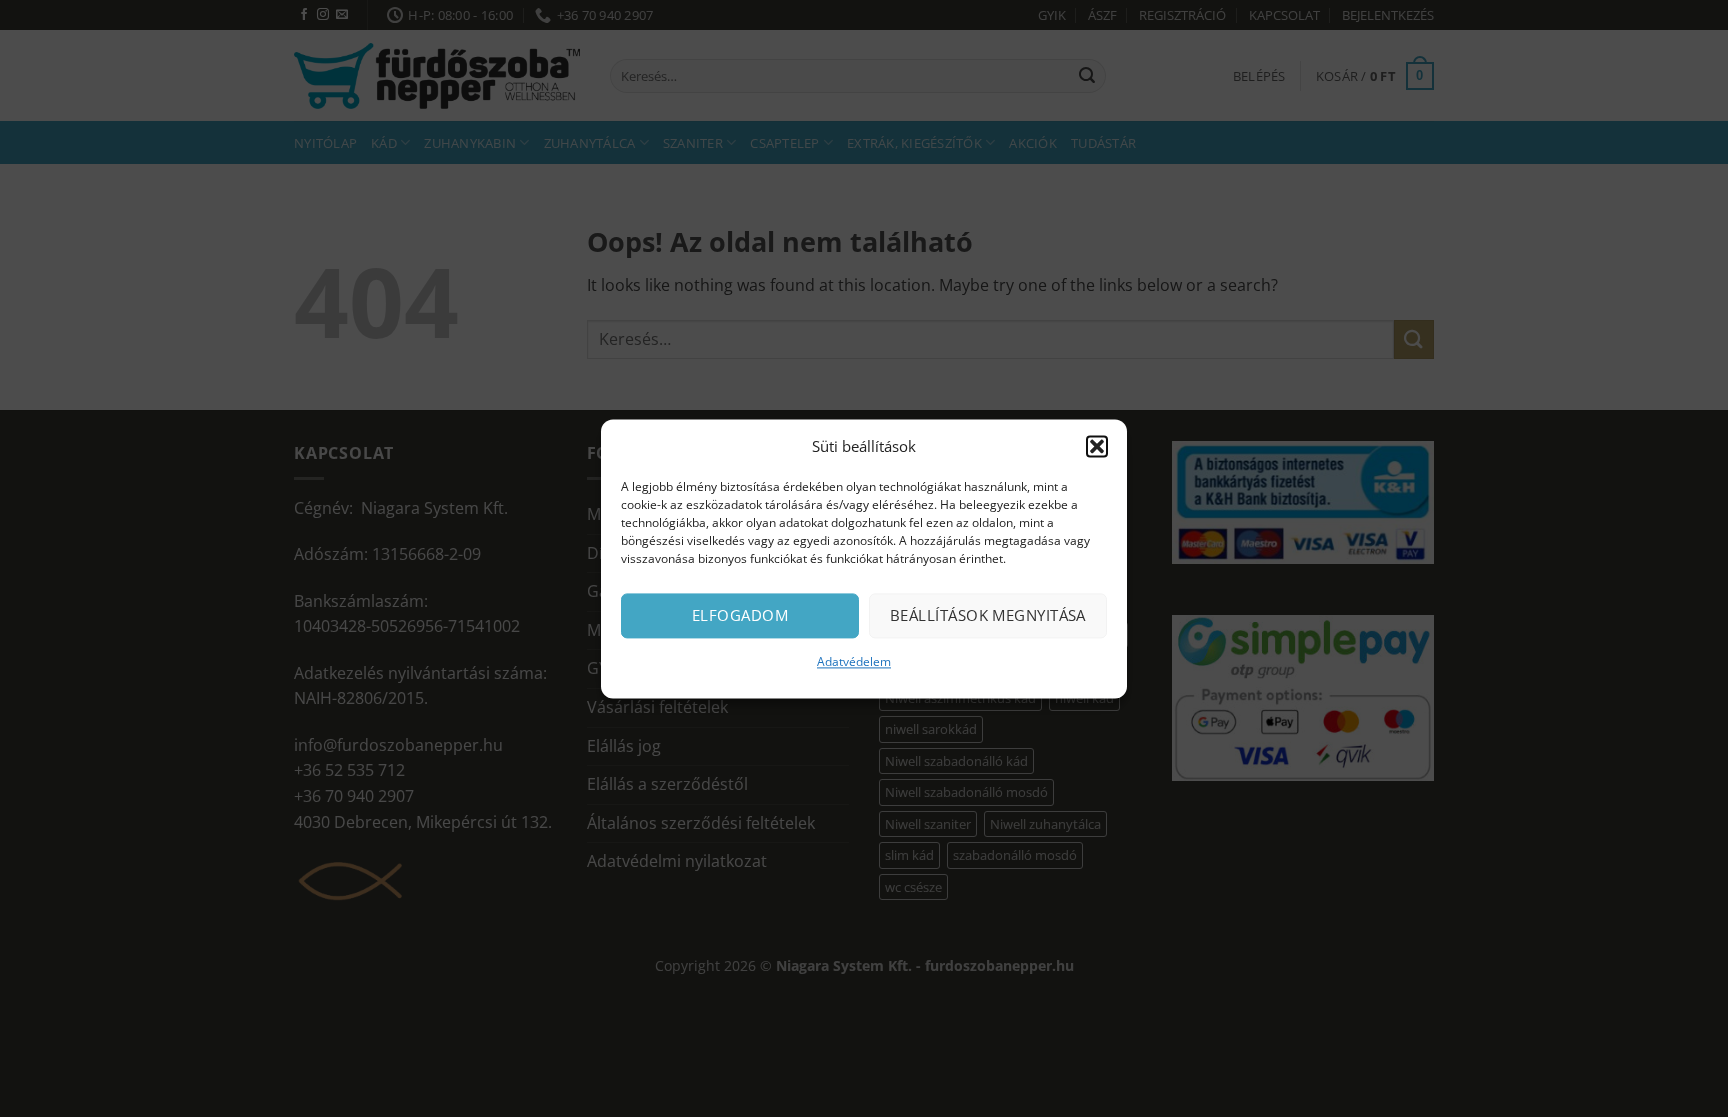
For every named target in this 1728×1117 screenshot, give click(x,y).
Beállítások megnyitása (988, 615)
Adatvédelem (854, 661)
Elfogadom (740, 615)
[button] (1097, 446)
